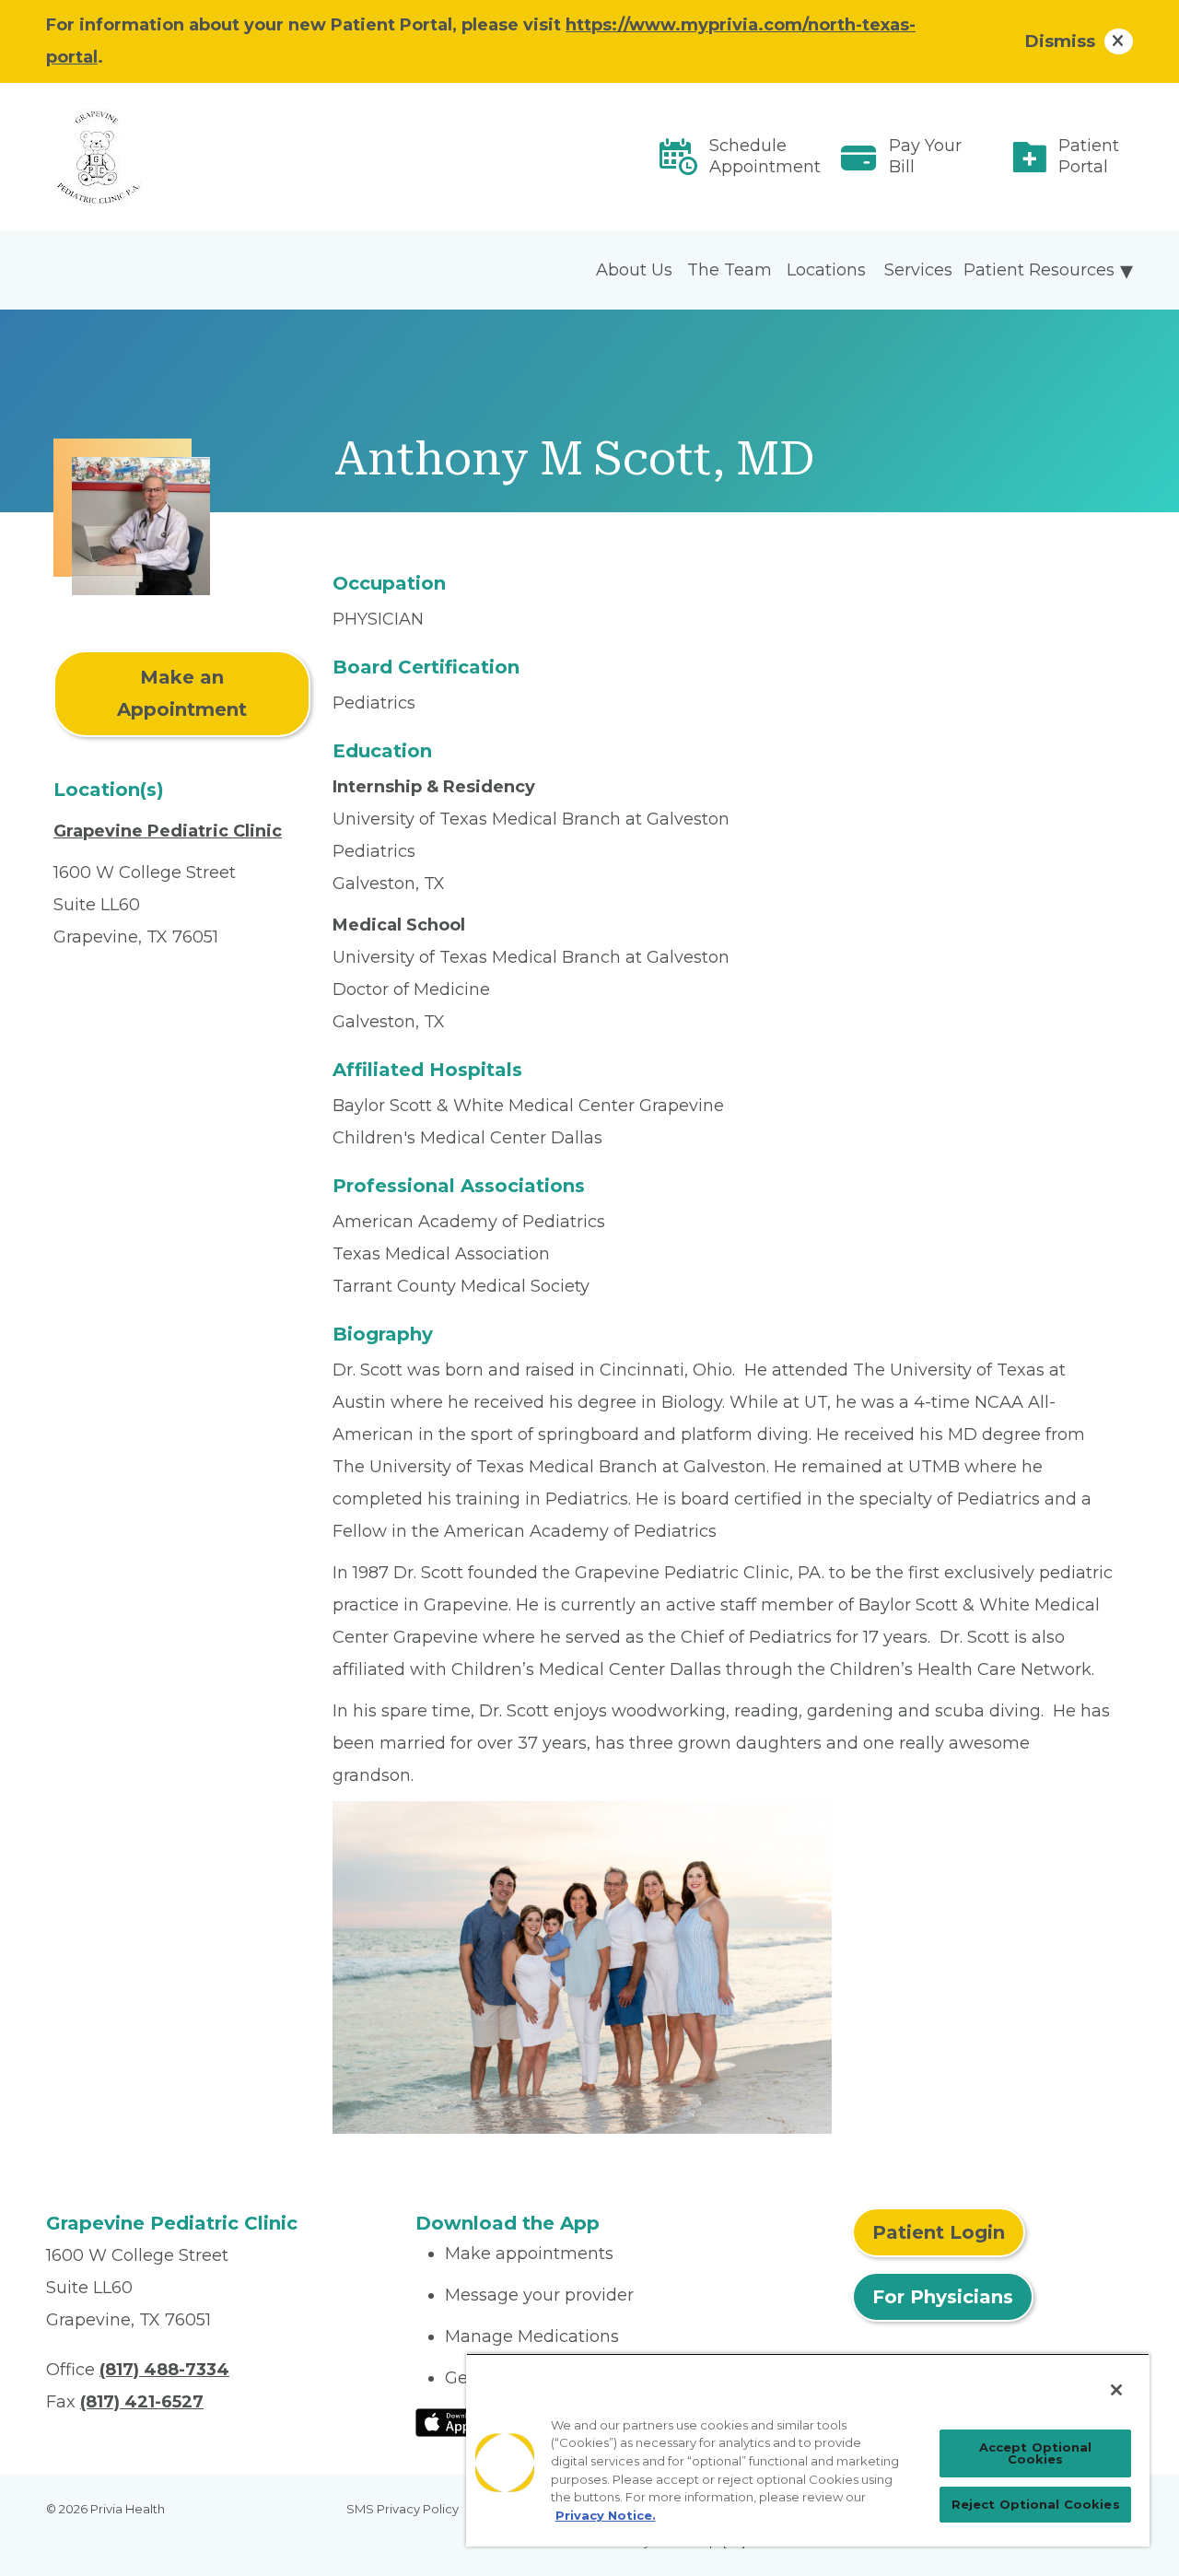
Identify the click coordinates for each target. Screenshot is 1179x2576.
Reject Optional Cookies (1036, 2504)
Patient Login (939, 2232)
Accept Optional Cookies (1036, 2453)
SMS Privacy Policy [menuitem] (403, 2509)
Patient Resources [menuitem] (1039, 270)
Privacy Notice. (606, 2515)
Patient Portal (1089, 156)
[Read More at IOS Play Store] (464, 2421)
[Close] (1116, 2390)
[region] (808, 2450)
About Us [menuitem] (634, 270)
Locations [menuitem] (826, 270)
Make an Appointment (182, 693)
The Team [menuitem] (730, 270)
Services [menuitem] (918, 270)
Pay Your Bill (925, 156)
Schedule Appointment (765, 156)
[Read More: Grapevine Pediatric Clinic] (220, 157)
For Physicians (943, 2297)
